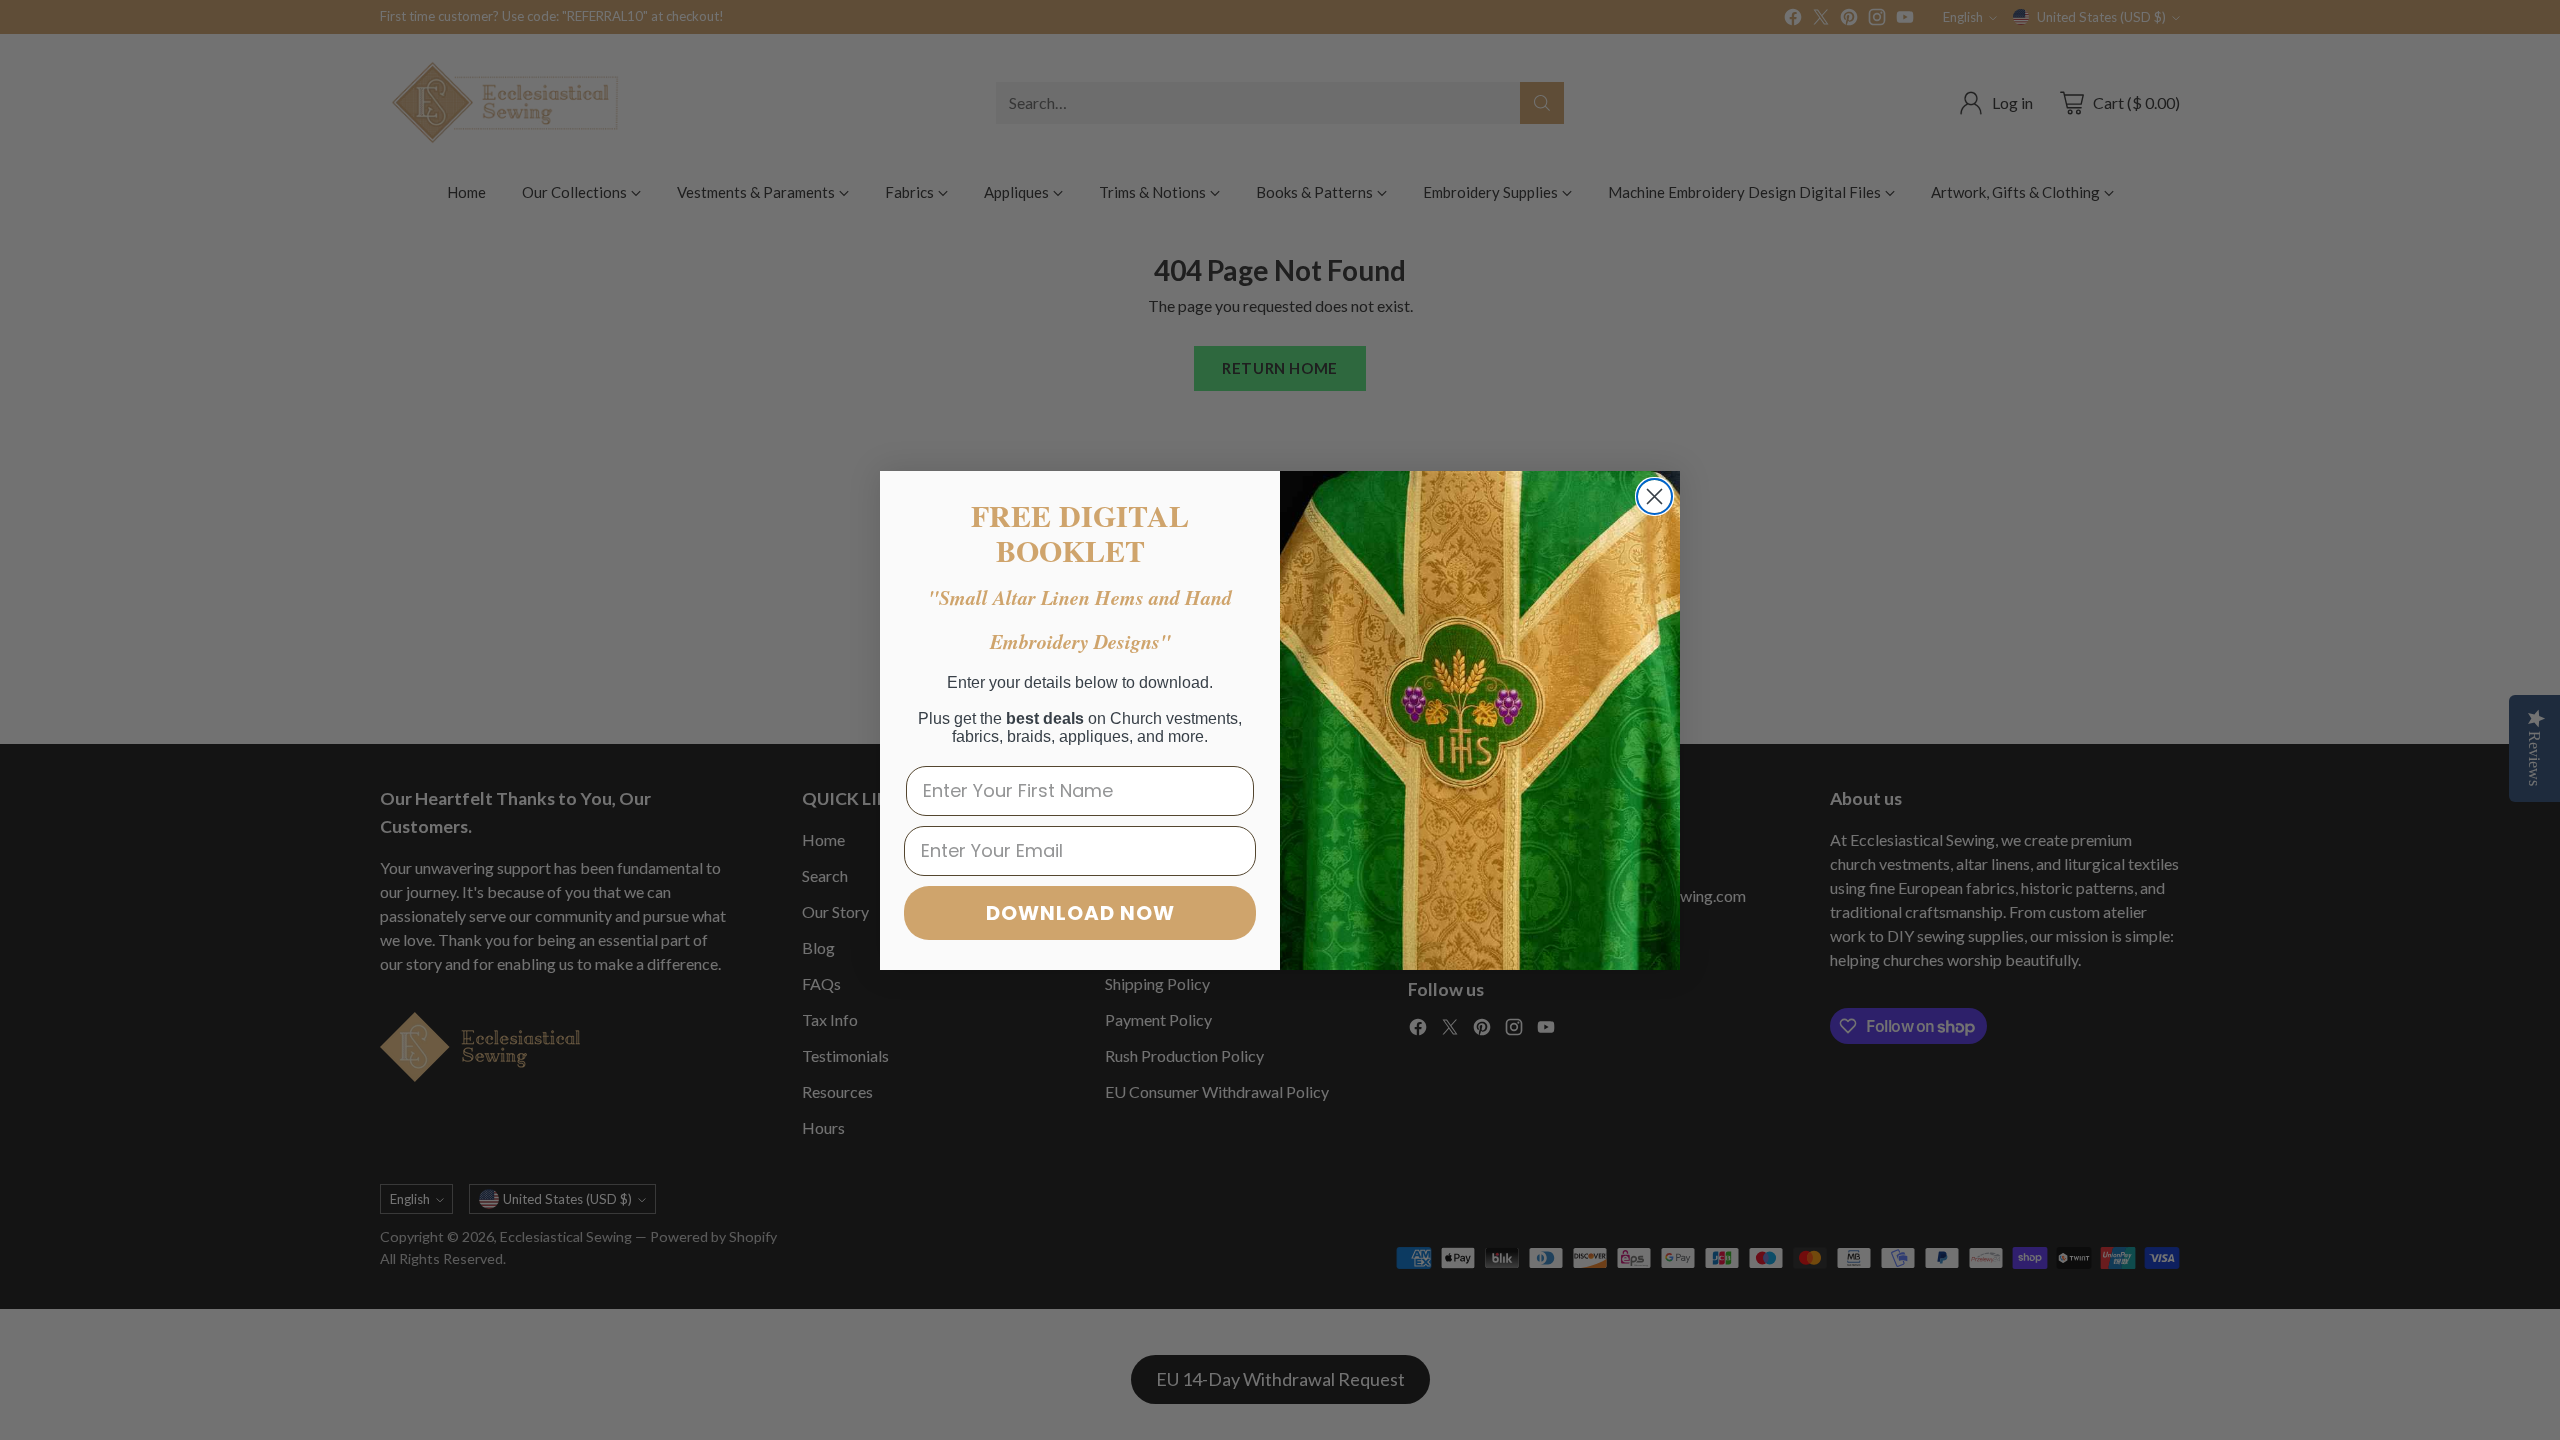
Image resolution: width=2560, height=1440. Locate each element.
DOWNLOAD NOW (1080, 913)
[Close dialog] (1654, 496)
